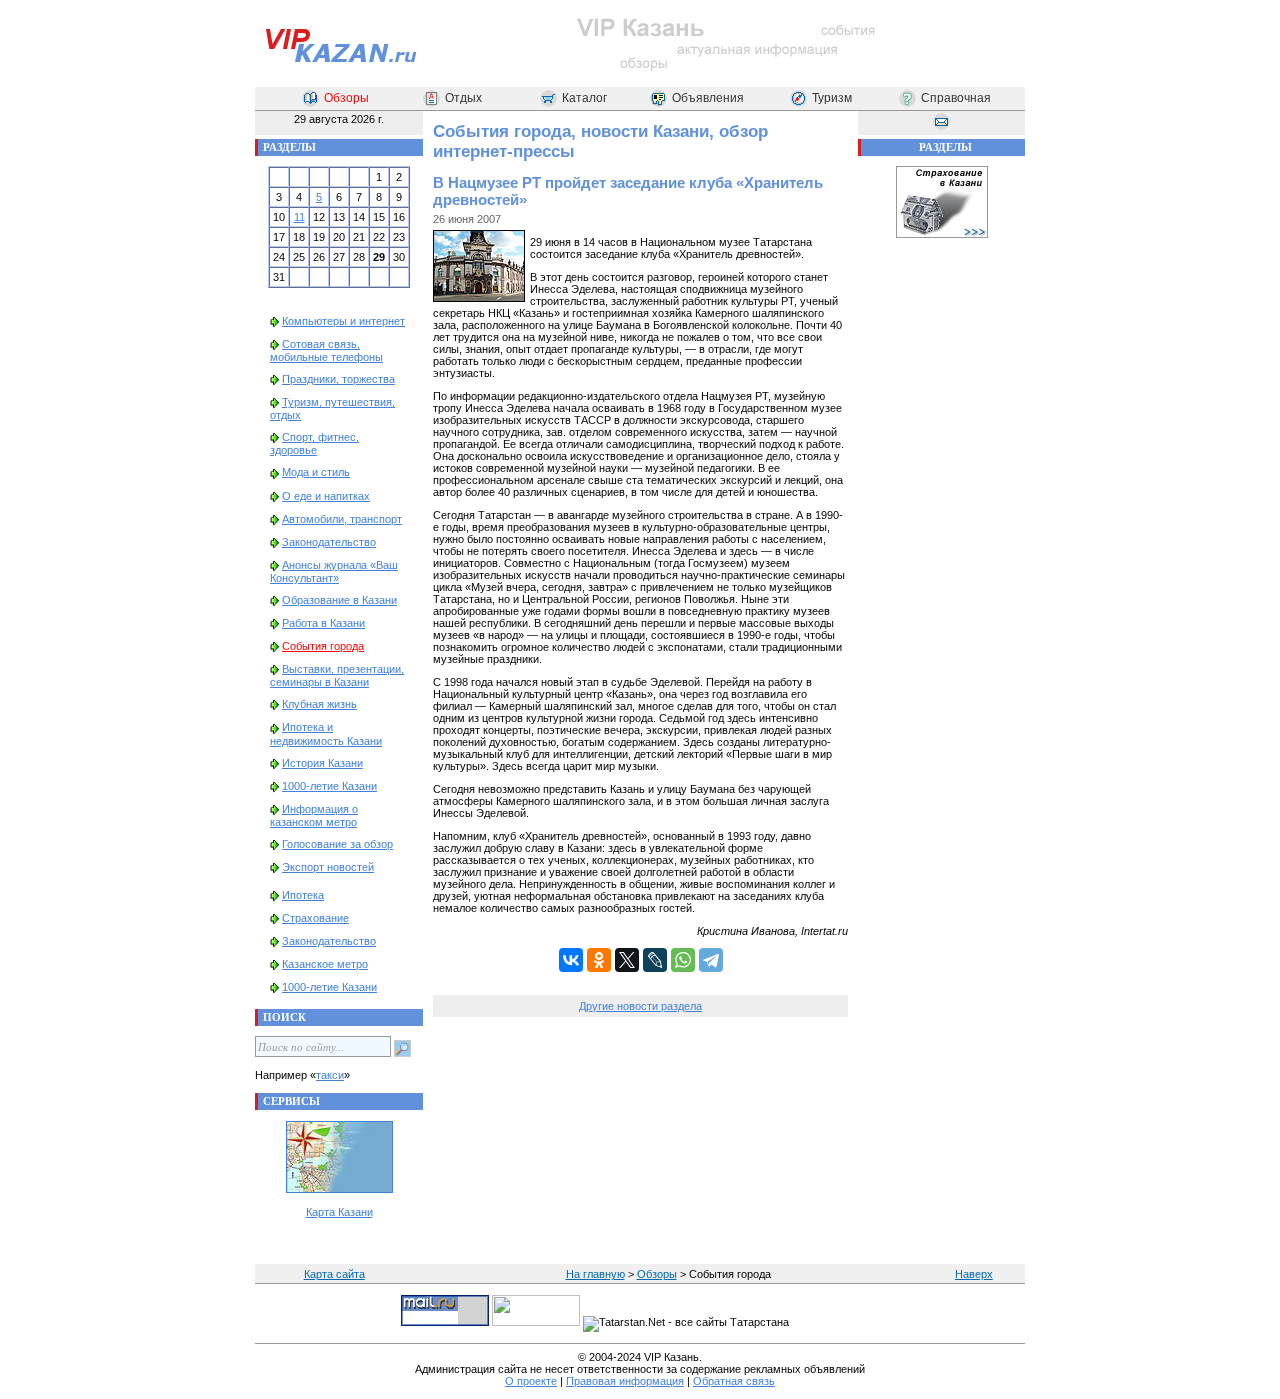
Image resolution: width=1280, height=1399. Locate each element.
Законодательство (329, 542)
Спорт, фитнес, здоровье (314, 443)
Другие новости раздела (640, 1006)
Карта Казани (339, 1212)
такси (330, 1075)
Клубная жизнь (319, 704)
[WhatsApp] (683, 960)
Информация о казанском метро (314, 815)
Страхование (315, 918)
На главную (595, 1274)
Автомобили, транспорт (342, 519)
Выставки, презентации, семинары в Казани (337, 675)
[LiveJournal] (655, 960)
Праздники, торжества (338, 379)
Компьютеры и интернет (343, 321)
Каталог (584, 98)
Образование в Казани (339, 600)
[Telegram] (711, 960)
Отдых (463, 98)
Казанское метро (325, 964)
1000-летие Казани (329, 786)
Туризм (832, 98)
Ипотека (303, 895)
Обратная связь (734, 1381)
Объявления (708, 98)
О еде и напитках (326, 496)
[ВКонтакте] (571, 960)
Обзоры (346, 98)
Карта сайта (334, 1274)
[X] (627, 960)
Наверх (974, 1274)
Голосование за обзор (337, 844)
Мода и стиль (316, 472)
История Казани (322, 763)
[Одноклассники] (599, 960)
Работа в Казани (323, 623)
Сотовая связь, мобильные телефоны (326, 350)
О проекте (531, 1381)
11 (299, 217)
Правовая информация (625, 1381)
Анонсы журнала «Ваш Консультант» (334, 571)
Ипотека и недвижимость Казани (326, 733)
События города (323, 646)
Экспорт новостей (328, 867)
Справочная (956, 98)
